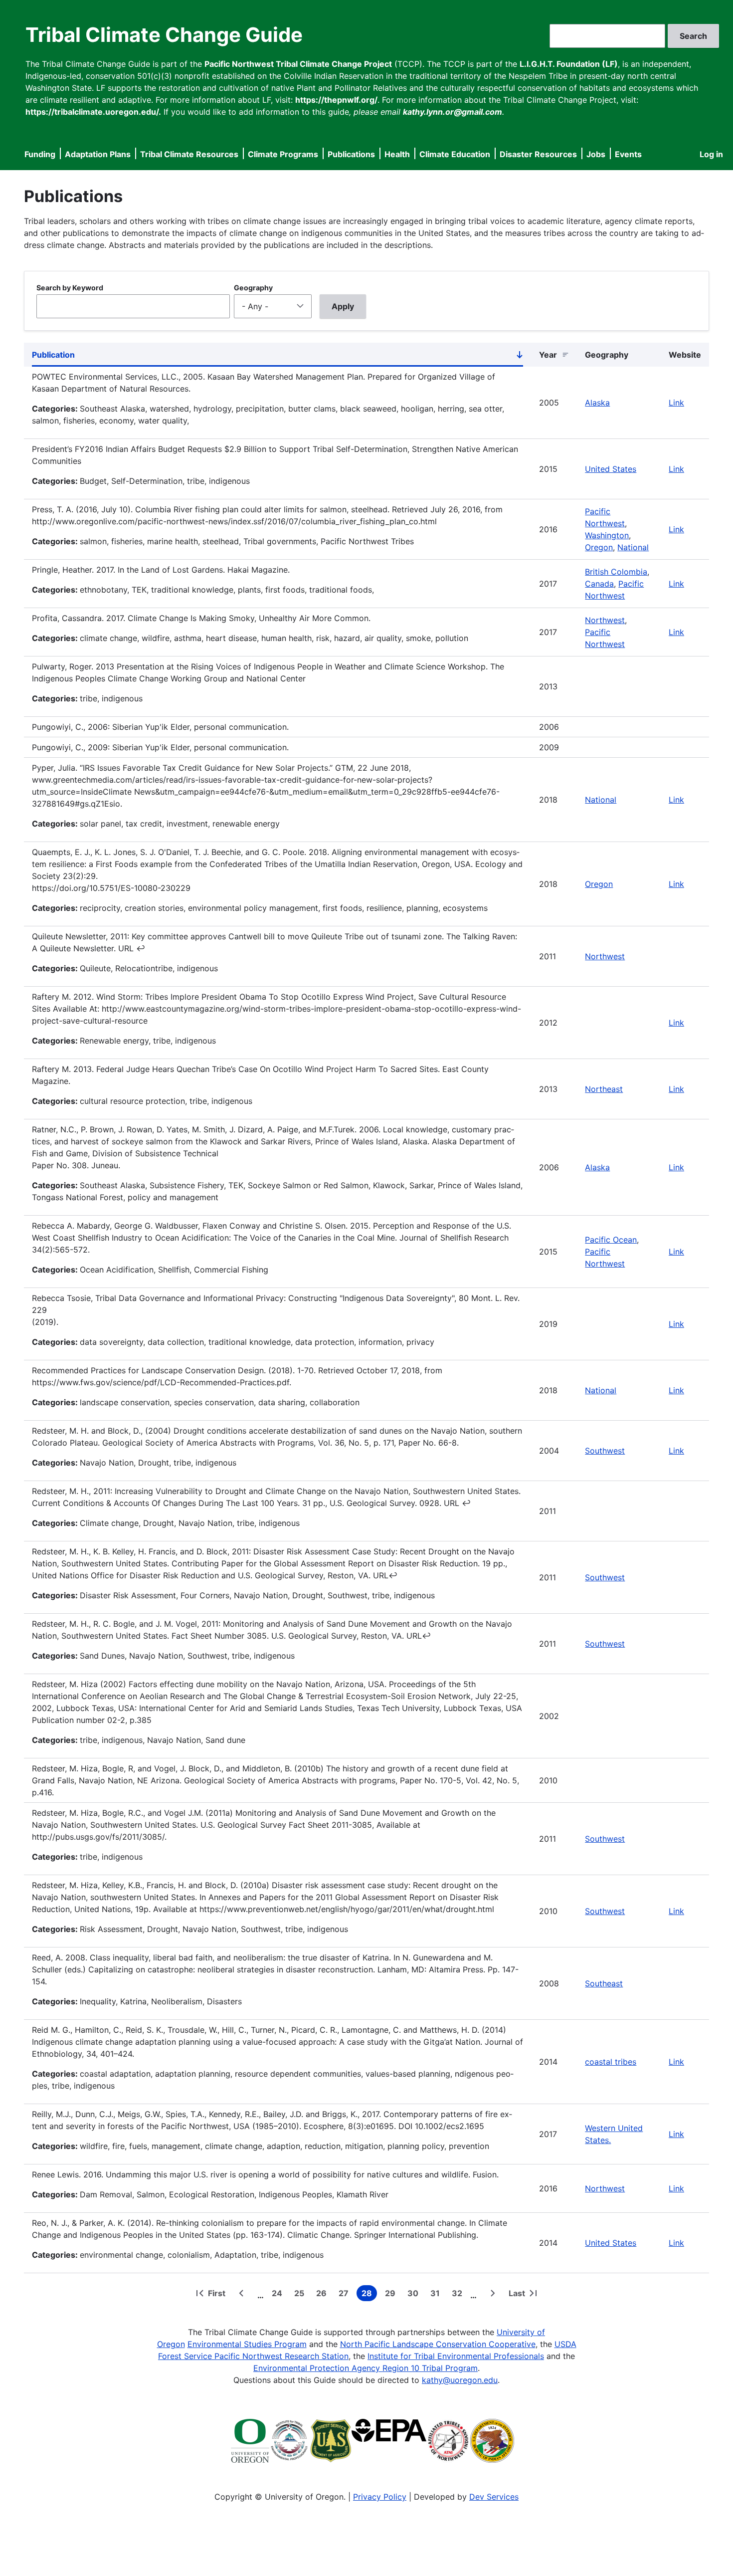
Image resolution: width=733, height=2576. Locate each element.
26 (323, 2295)
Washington (607, 535)
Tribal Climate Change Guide (164, 35)
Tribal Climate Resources (189, 154)
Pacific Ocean (611, 1240)
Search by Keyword (70, 288)
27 (346, 2295)
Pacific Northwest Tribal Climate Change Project (298, 64)
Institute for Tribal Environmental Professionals (456, 2356)
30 (415, 2295)
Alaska (597, 403)
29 (392, 2295)
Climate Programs (283, 154)
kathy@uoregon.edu (460, 2380)
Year (548, 355)
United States (611, 469)
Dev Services (494, 2497)
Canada (599, 584)
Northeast (604, 1089)
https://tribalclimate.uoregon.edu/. (93, 112)
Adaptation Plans (98, 154)
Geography (253, 288)
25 (301, 2295)
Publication (277, 357)
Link (676, 403)
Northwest (605, 620)
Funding (40, 154)
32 (459, 2295)
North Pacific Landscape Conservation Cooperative (438, 2344)
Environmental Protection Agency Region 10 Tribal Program (366, 2368)
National (633, 547)
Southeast (604, 1983)
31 (437, 2295)
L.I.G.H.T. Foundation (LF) (569, 64)
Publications (351, 154)
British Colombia (616, 572)
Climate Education (455, 154)
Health (397, 154)
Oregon (599, 547)
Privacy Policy (380, 2497)
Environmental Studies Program (247, 2344)
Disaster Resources (538, 154)
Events (628, 154)
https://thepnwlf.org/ (336, 100)
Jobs (596, 154)
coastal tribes (611, 2062)
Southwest (605, 1451)
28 (369, 2295)
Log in (711, 154)
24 (279, 2295)
